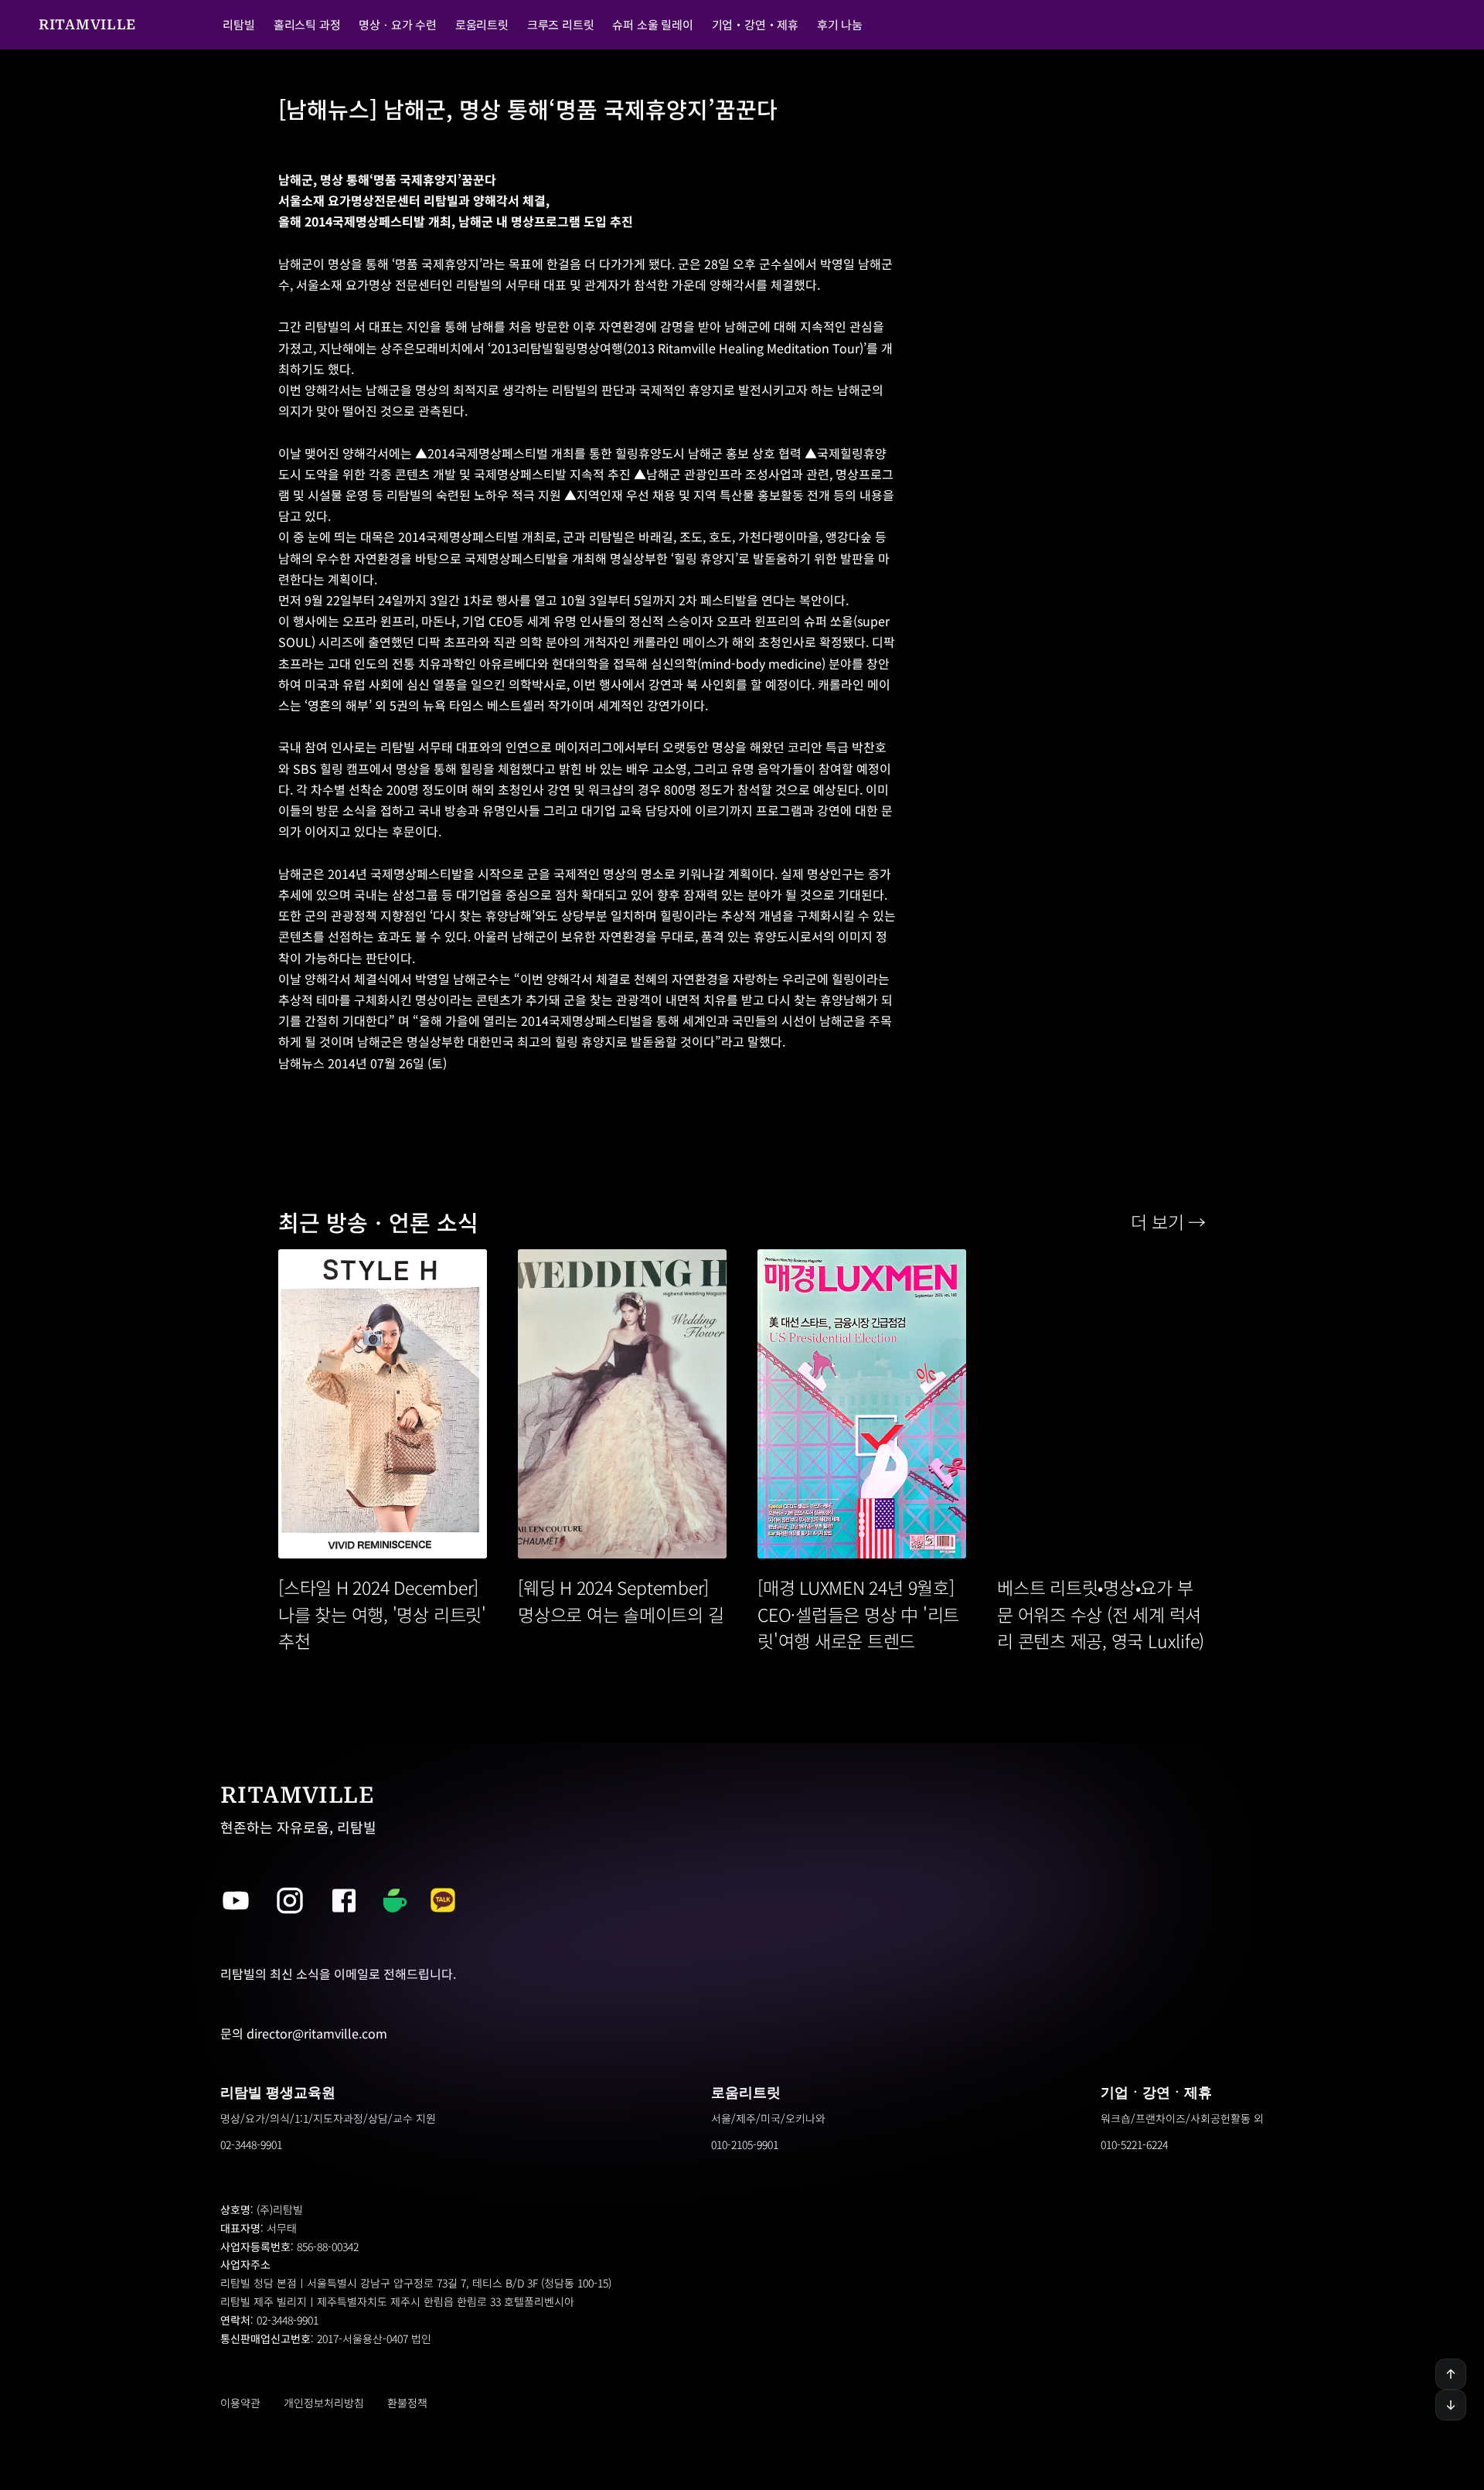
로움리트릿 (746, 2092)
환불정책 (407, 2403)
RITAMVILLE (87, 24)
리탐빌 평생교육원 (278, 2092)
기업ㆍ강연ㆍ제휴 (1156, 2092)
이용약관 (240, 2403)
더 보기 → (1168, 1221)
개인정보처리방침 (324, 2403)
